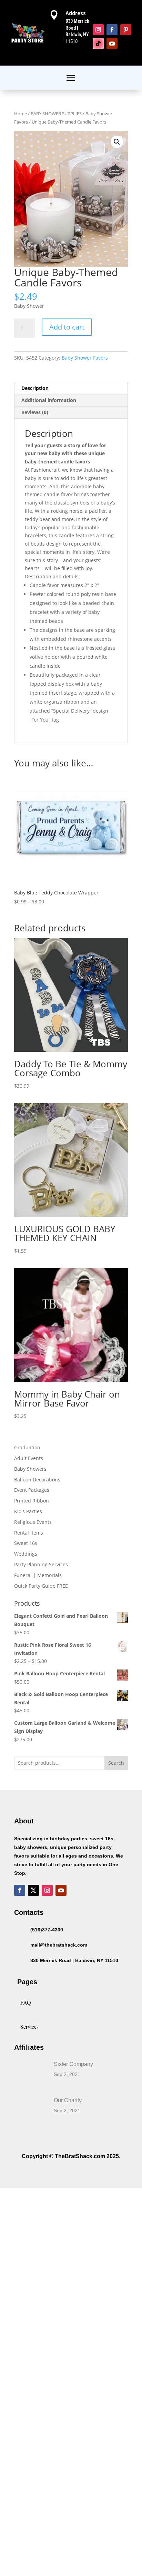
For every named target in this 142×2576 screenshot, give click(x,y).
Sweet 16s (26, 1543)
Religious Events (33, 1522)
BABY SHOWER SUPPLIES (56, 114)
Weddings (26, 1554)
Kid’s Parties (28, 1511)
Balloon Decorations (37, 1480)
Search (116, 1763)
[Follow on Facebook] (112, 30)
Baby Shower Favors (85, 358)
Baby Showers (30, 1469)
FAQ (26, 2002)
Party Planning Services (41, 1564)
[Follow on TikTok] (98, 43)
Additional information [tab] (49, 400)
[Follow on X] (33, 1890)
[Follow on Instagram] (98, 30)
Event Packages (32, 1490)
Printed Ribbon (32, 1501)
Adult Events (29, 1458)
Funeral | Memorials (38, 1575)
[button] (117, 142)
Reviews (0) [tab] (35, 412)
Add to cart (67, 327)
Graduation (27, 1447)
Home (21, 114)
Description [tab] (35, 388)
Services (29, 2026)
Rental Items (29, 1533)
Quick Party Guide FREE (41, 1586)
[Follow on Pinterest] (126, 30)
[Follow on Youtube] (112, 43)
